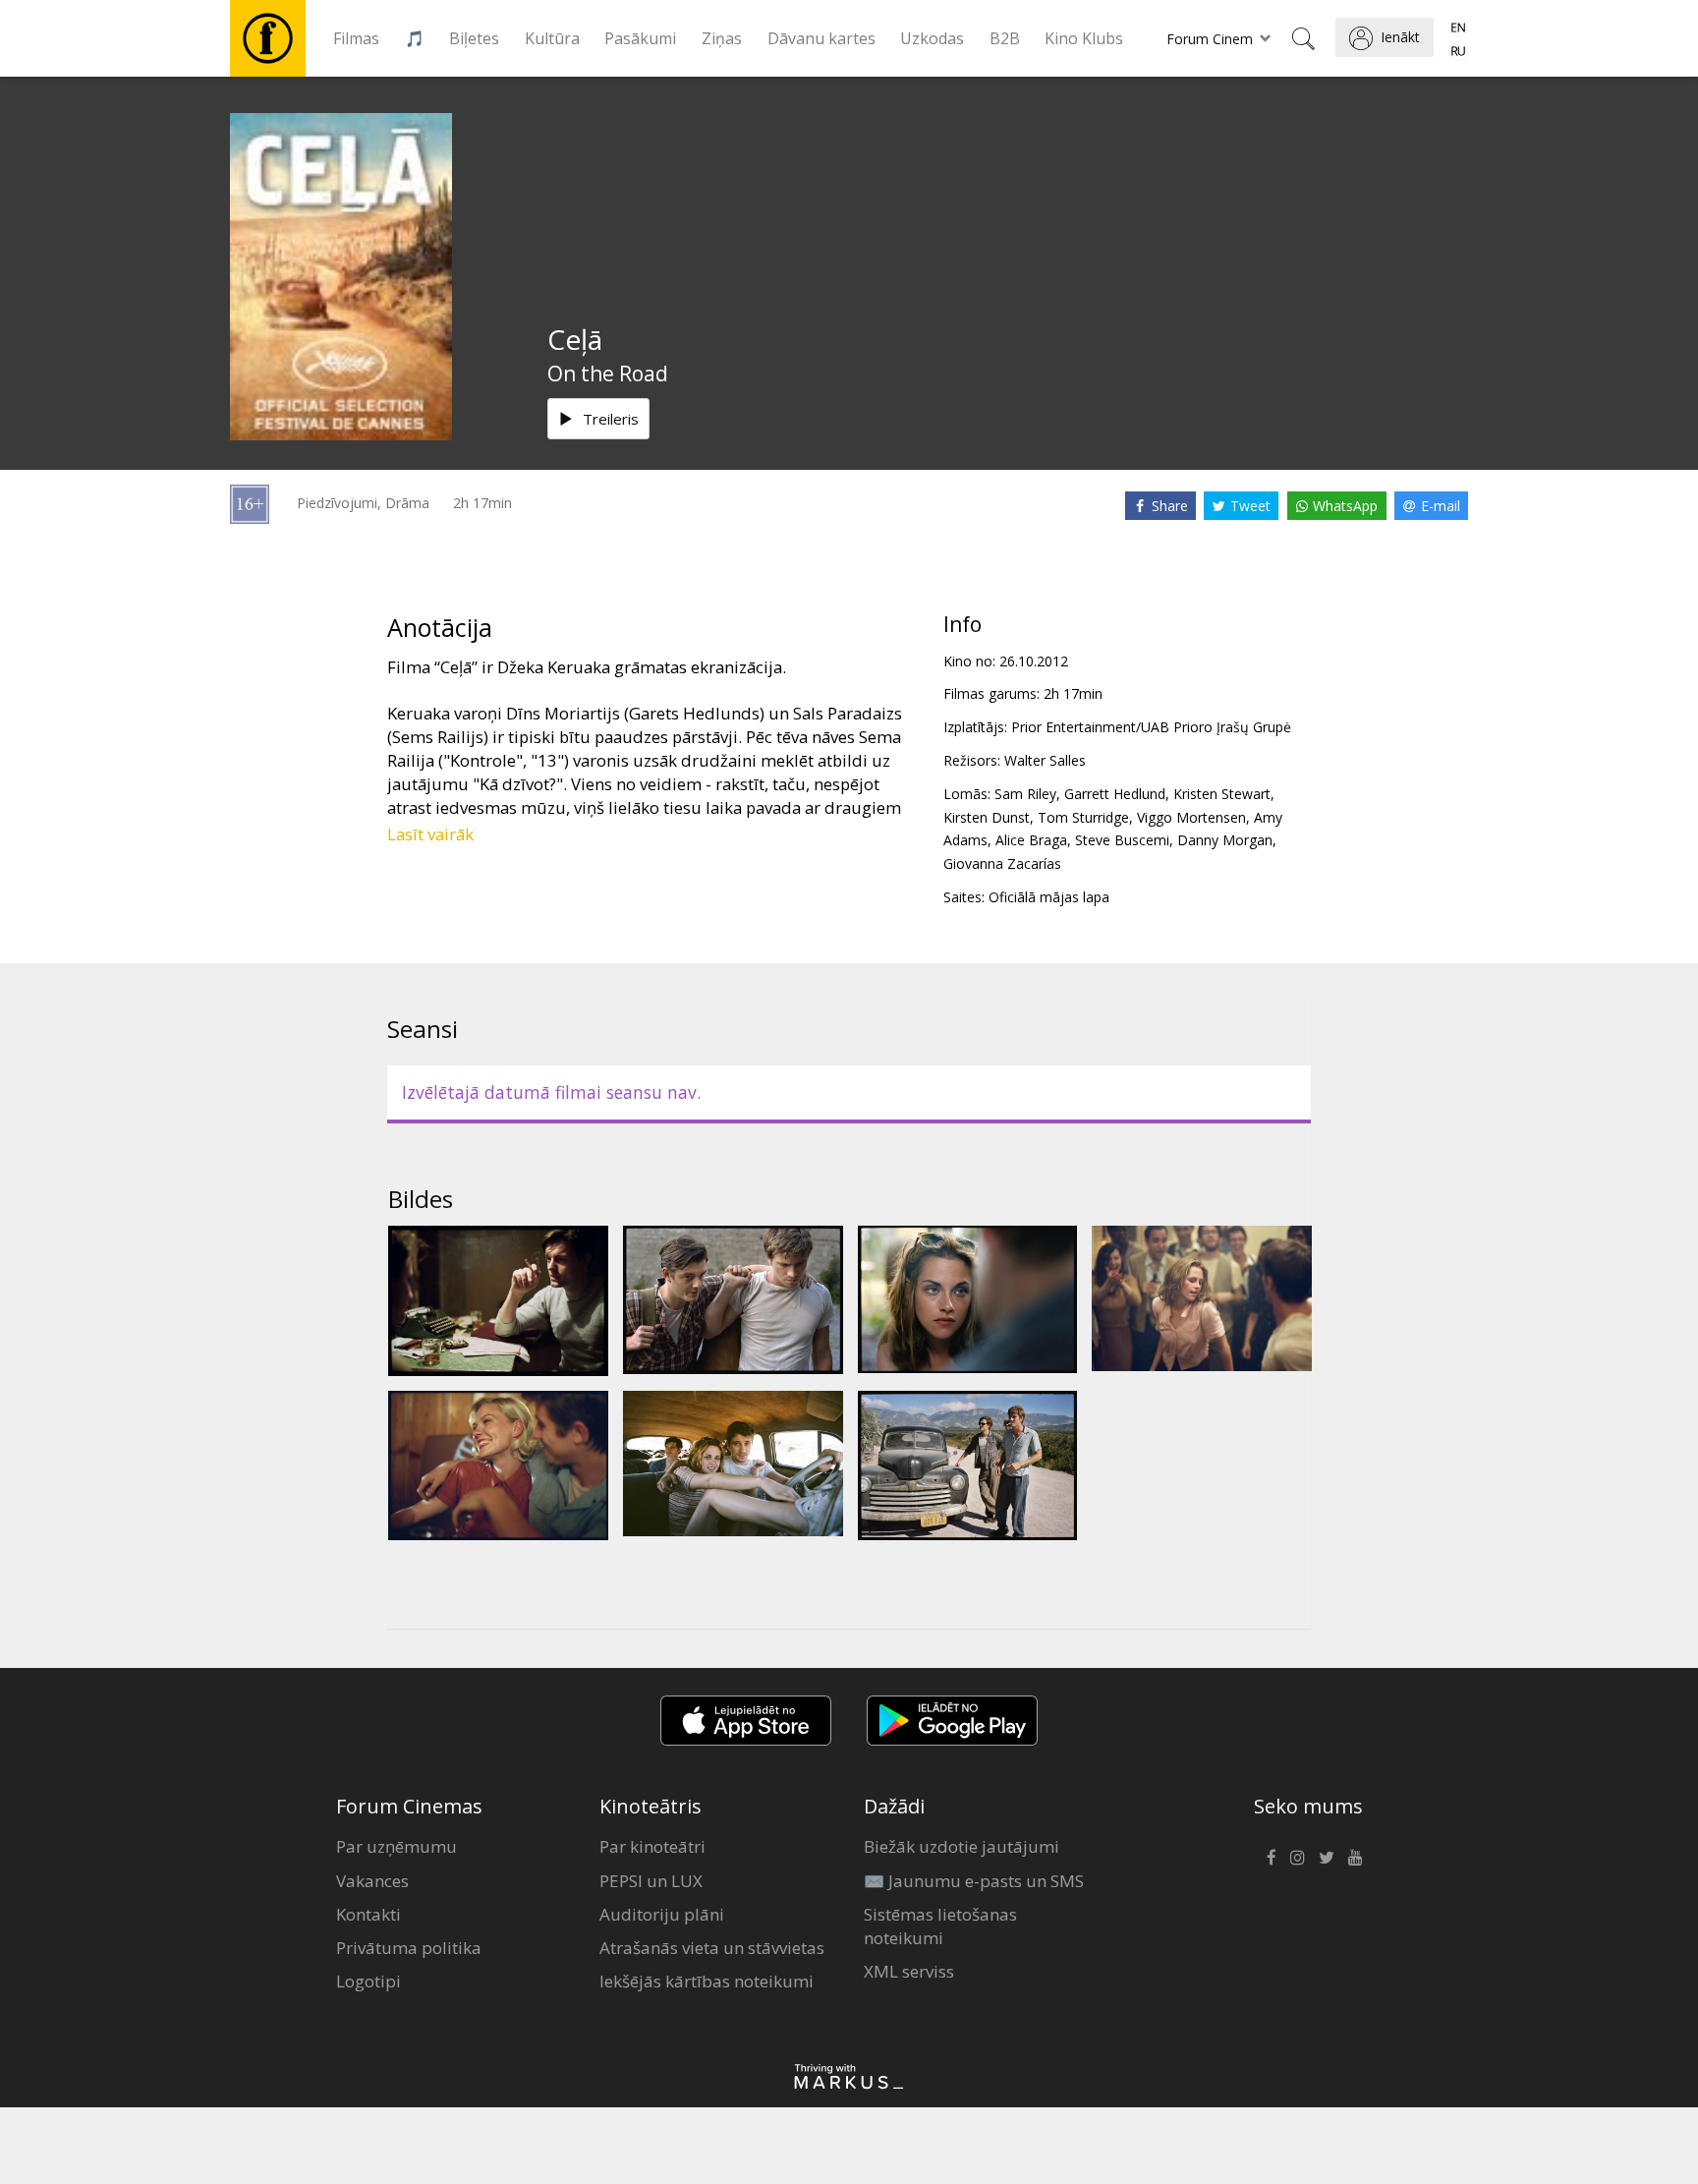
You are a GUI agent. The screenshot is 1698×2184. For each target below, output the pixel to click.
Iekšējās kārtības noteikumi (707, 1981)
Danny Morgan (1225, 840)
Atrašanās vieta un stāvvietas (712, 1948)
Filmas (356, 38)
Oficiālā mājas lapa (1049, 897)
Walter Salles (1045, 760)
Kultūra (552, 38)
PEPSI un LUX (651, 1881)
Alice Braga (1031, 840)
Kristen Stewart (1222, 794)
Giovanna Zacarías (1002, 863)
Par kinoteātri (652, 1846)
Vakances (372, 1881)
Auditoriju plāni (662, 1914)
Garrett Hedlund (1115, 794)
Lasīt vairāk (430, 834)
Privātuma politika (409, 1948)
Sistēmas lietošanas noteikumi (940, 1926)
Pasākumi (640, 38)
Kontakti (368, 1914)
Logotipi (368, 1981)
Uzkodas (932, 38)
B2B (1005, 38)
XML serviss (909, 1971)
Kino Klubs (1084, 38)
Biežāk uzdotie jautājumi (962, 1846)
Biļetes (474, 38)
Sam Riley (1025, 794)
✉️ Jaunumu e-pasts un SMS (974, 1881)
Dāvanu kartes (821, 38)
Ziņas (722, 38)
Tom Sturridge (1083, 817)
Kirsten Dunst (987, 817)
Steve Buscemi (1122, 840)
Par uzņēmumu (396, 1846)
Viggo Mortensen (1191, 817)
